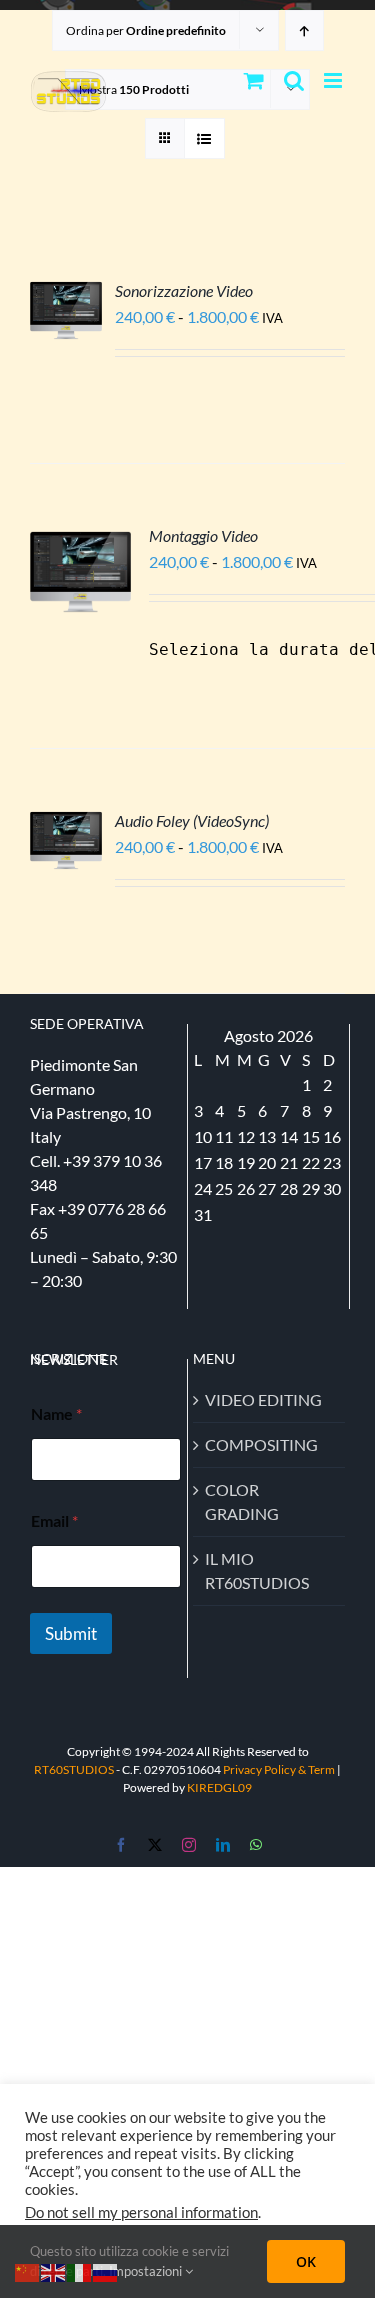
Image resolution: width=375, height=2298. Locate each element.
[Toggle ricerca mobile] (294, 80)
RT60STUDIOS (74, 1769)
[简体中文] (28, 2270)
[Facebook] (121, 1845)
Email (54, 1520)
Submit (71, 1633)
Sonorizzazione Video (184, 290)
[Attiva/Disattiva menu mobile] (334, 80)
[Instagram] (189, 1845)
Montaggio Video (203, 535)
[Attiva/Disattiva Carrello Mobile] (254, 80)
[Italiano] (80, 2270)
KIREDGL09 (219, 1787)
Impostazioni (147, 2271)
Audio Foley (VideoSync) (192, 820)
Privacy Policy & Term (280, 1769)
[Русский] (106, 2270)
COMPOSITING (261, 1444)
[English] (54, 2270)
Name (56, 1413)
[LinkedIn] (223, 1845)
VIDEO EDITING (263, 1399)
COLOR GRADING (242, 1501)
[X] (155, 1845)
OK (306, 2261)
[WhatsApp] (256, 1845)
